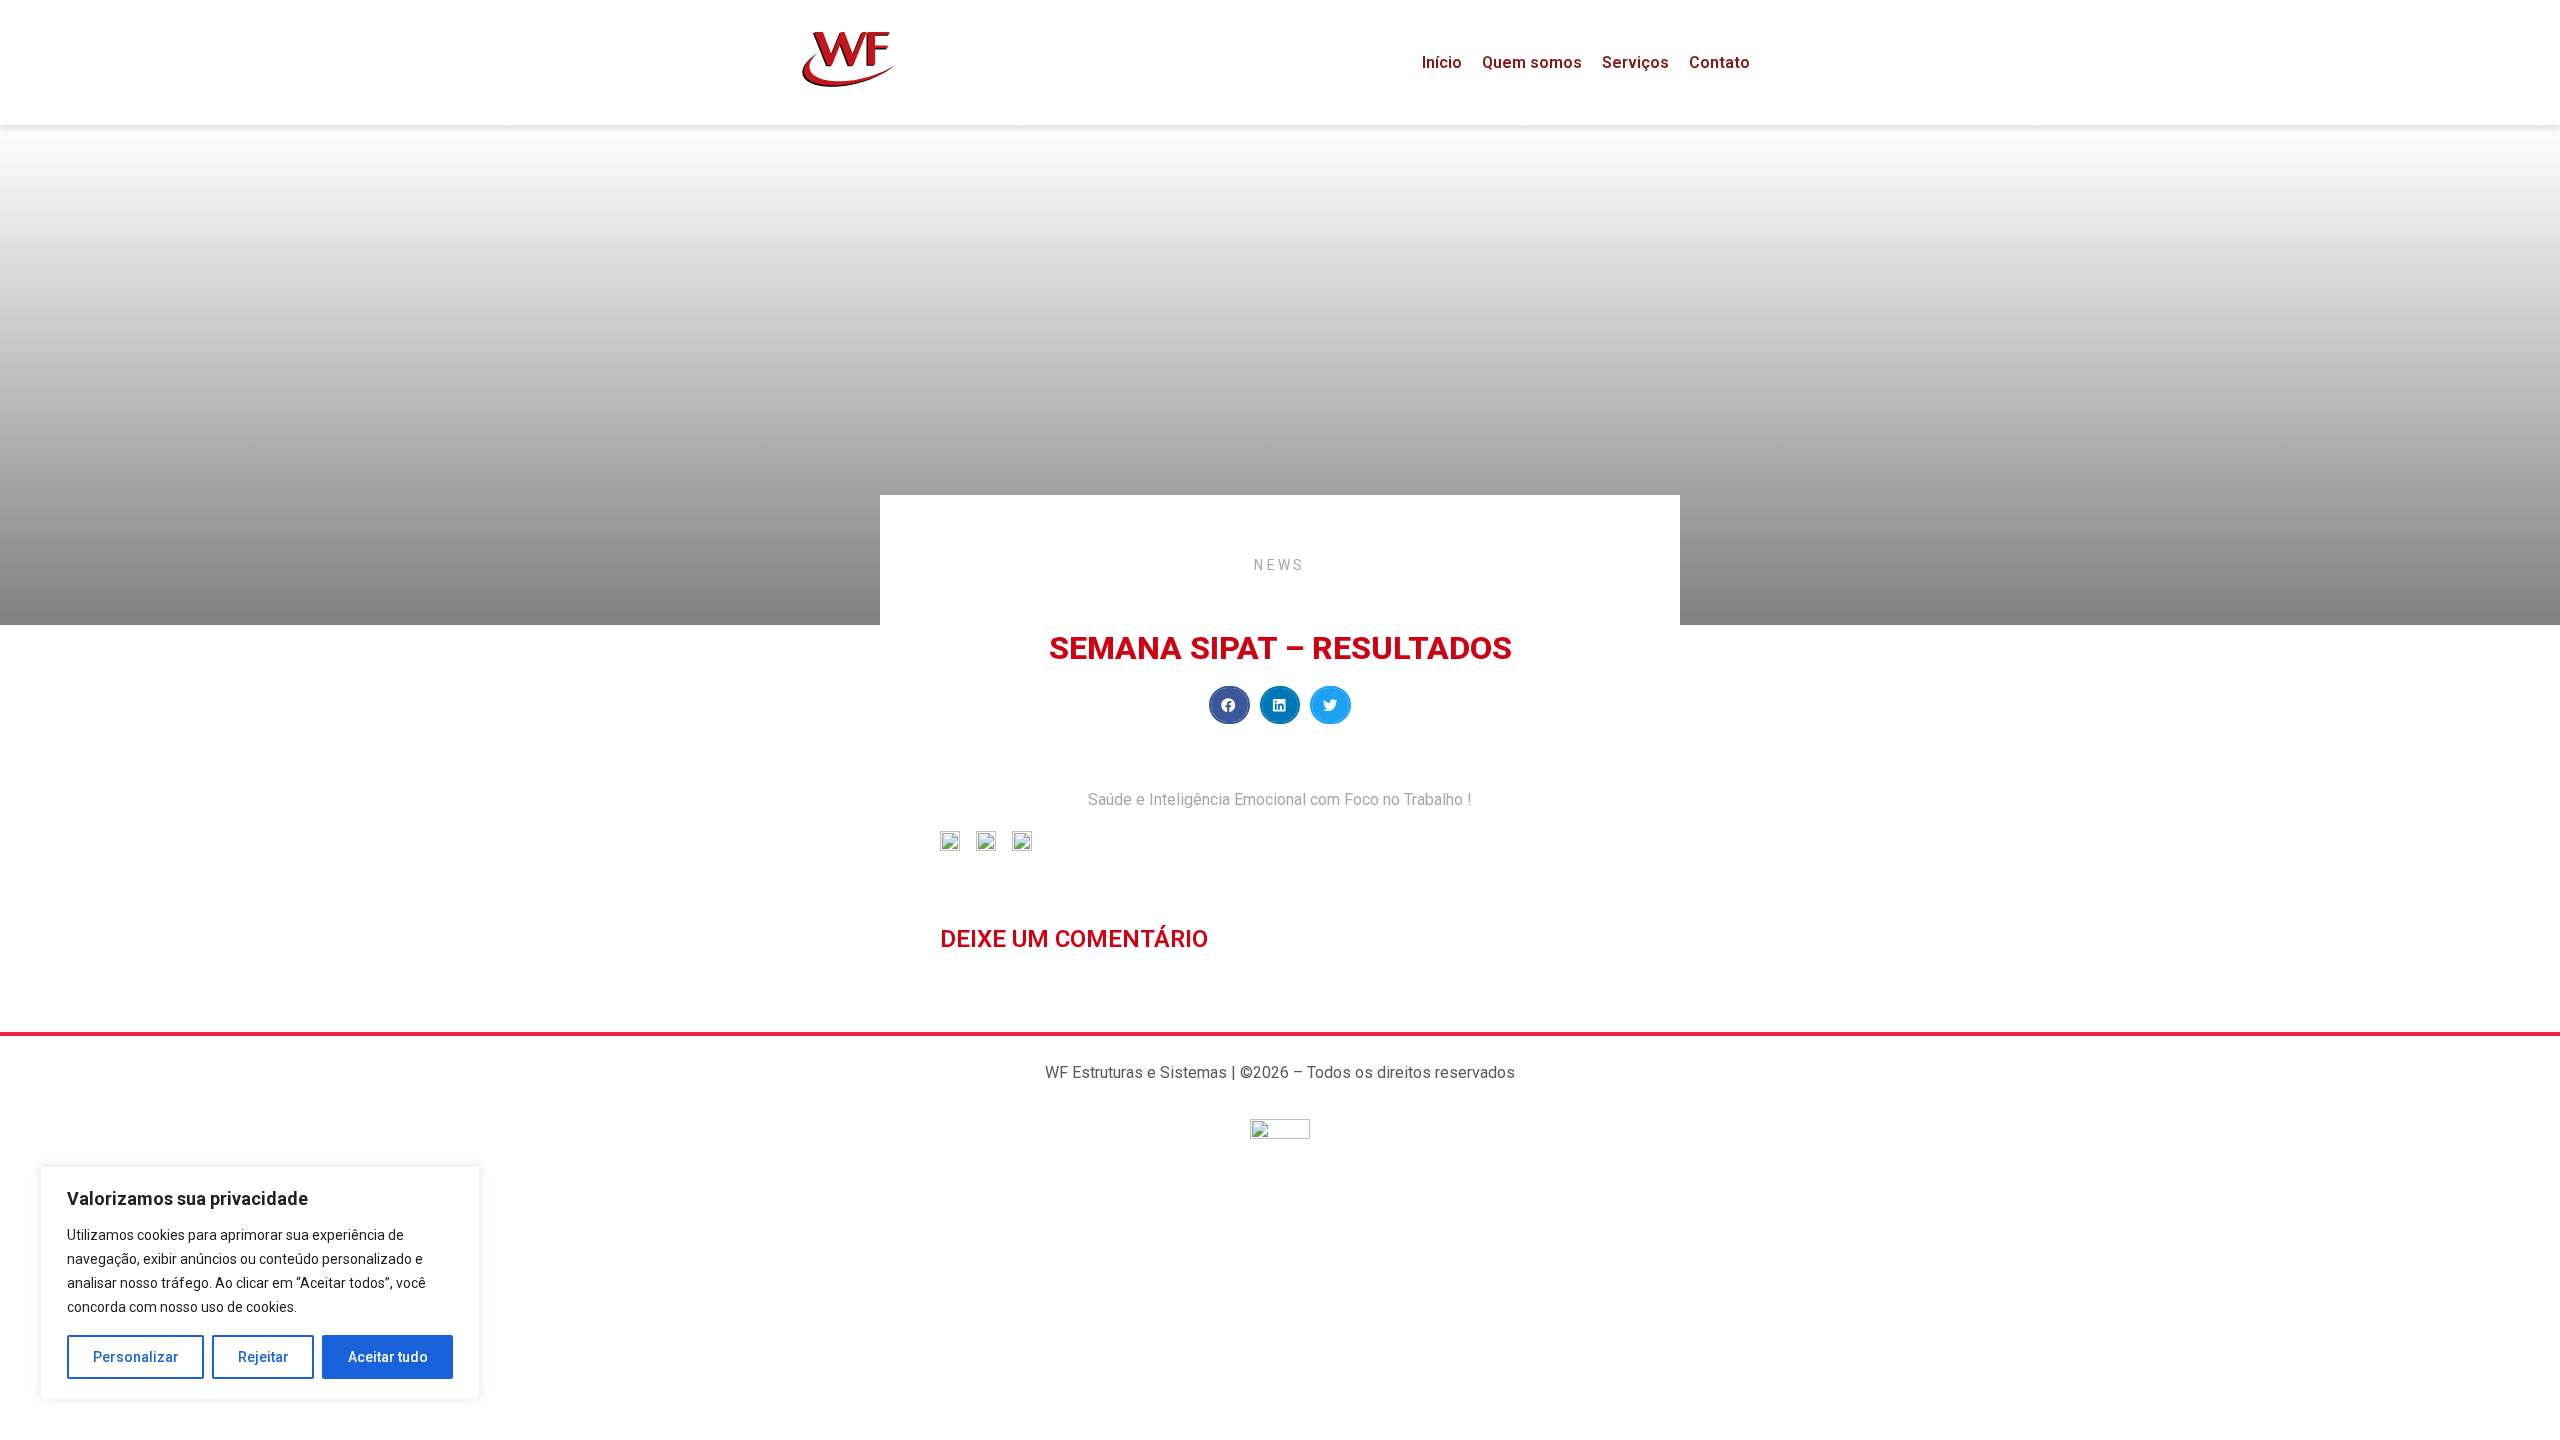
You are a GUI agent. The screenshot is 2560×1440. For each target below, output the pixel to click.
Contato (1719, 62)
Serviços (1635, 62)
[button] (1229, 705)
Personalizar (136, 1357)
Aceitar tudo (388, 1357)
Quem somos (1532, 62)
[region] (260, 1283)
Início (1442, 62)
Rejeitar (263, 1357)
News (1279, 565)
